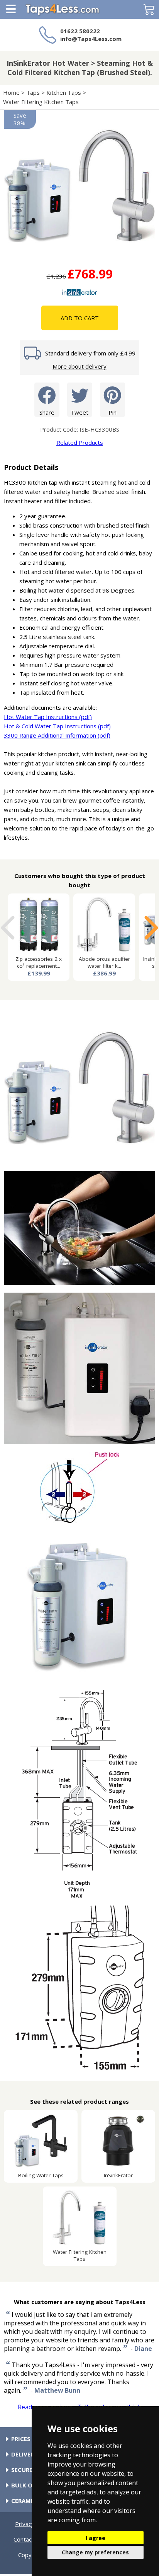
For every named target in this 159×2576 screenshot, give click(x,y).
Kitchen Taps (64, 92)
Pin (112, 412)
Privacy (25, 2524)
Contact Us (28, 2539)
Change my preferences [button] (95, 2552)
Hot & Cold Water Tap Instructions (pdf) (57, 726)
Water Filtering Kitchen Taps (41, 102)
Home (11, 92)
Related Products (80, 442)
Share (47, 412)
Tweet (79, 412)
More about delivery (79, 366)
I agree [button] (96, 2538)
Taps (33, 92)
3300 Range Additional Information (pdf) (57, 735)
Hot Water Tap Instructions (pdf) (48, 717)
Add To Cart (80, 318)
